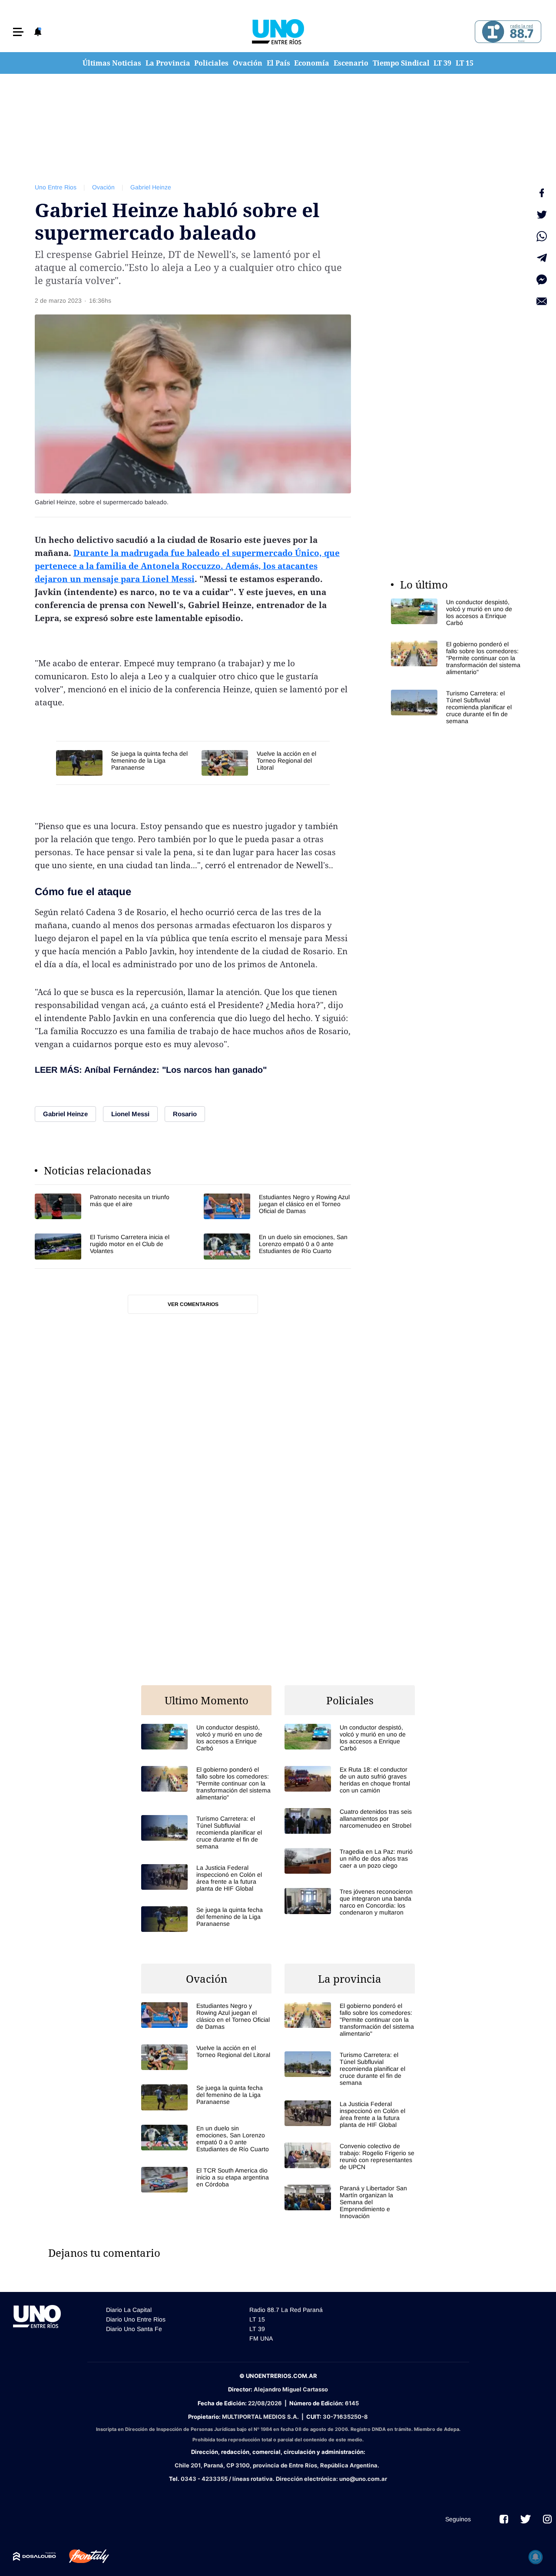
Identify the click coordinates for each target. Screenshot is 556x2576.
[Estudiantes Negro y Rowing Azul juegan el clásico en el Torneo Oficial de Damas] (277, 1206)
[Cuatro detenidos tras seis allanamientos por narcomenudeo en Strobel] (350, 1821)
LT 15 (465, 63)
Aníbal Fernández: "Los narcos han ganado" (175, 1070)
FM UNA (261, 2338)
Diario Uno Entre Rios (136, 2319)
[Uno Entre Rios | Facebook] (504, 2519)
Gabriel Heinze (151, 187)
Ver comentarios (193, 1304)
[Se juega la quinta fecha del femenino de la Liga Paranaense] (124, 763)
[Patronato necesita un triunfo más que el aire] (108, 1206)
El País (278, 63)
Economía (312, 63)
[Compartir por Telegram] (542, 258)
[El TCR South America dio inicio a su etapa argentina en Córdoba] (206, 2180)
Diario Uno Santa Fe (134, 2329)
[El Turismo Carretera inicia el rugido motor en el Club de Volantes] (108, 1246)
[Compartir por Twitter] (542, 215)
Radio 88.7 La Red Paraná (286, 2310)
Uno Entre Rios (56, 187)
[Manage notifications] (536, 2557)
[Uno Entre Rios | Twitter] (526, 2519)
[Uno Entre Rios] (278, 32)
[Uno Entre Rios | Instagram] (547, 2519)
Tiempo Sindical (401, 63)
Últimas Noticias (112, 63)
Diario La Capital (129, 2310)
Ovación (248, 63)
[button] (18, 32)
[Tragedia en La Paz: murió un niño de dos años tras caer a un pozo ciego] (350, 1861)
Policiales (211, 63)
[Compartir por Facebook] (542, 193)
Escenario (351, 63)
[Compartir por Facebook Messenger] (542, 280)
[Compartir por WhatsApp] (542, 236)
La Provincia (168, 63)
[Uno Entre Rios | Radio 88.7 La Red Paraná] (507, 32)
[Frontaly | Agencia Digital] (83, 2556)
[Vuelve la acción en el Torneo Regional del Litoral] (266, 763)
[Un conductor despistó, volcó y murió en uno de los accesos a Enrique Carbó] (456, 612)
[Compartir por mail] (542, 301)
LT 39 (442, 63)
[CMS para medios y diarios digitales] (35, 2556)
